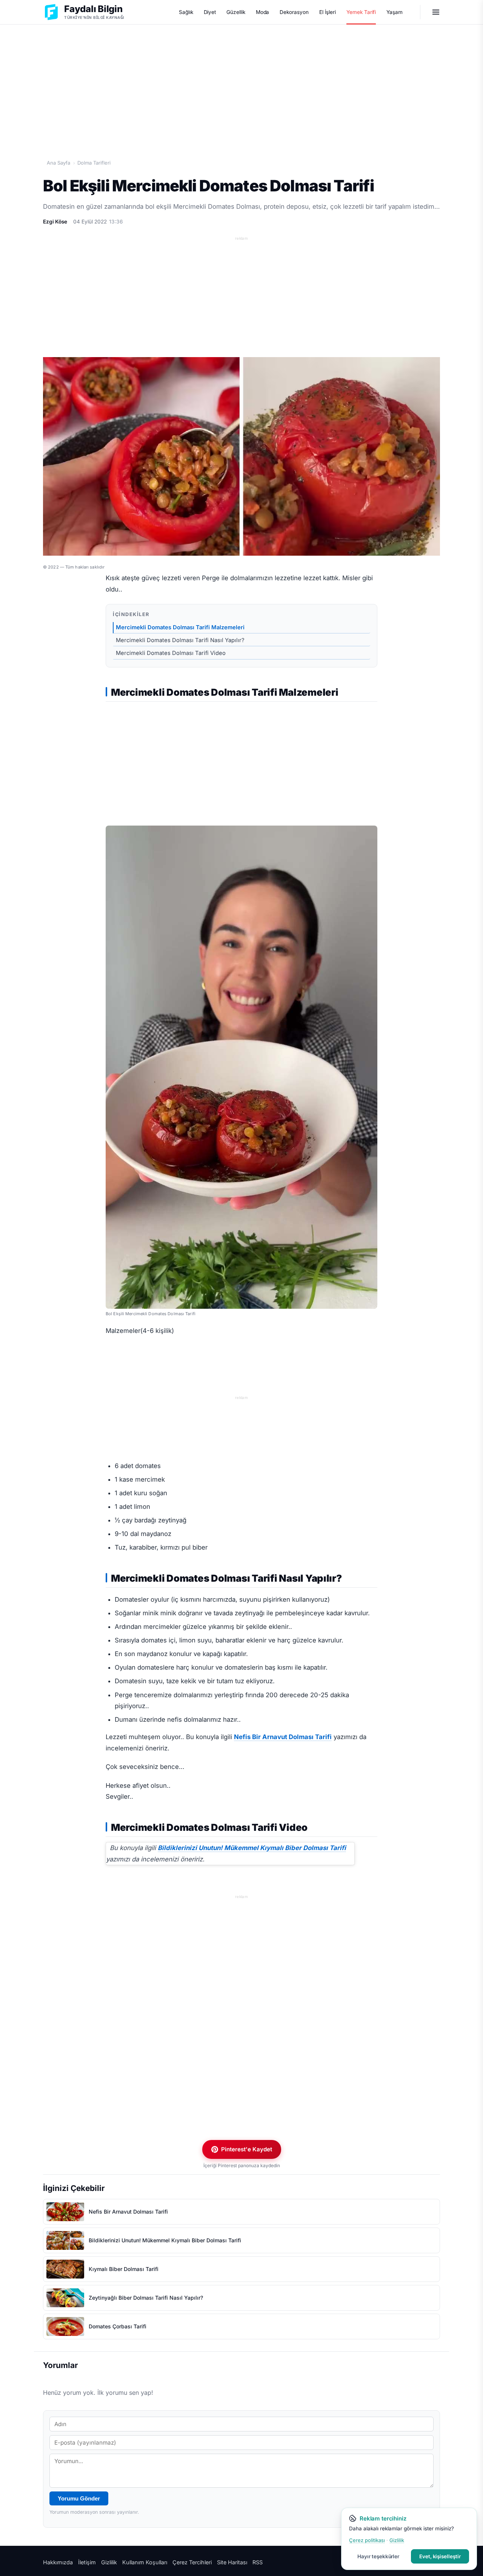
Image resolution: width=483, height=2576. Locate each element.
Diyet (210, 12)
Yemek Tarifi (361, 12)
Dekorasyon (294, 12)
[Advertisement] (241, 83)
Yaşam (395, 12)
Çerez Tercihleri (192, 2562)
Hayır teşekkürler (378, 2556)
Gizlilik (109, 2562)
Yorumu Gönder (79, 2498)
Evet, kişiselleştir (440, 2556)
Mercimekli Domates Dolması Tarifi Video (172, 653)
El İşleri (328, 12)
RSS (258, 2562)
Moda (263, 12)
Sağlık (186, 12)
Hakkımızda (58, 2562)
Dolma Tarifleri (94, 163)
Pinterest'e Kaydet (247, 2149)
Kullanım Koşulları (145, 2562)
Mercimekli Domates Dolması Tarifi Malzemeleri (180, 627)
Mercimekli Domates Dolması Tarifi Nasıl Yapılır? (180, 640)
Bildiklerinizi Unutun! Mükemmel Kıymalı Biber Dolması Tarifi (252, 1848)
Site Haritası (232, 2562)
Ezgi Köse (55, 222)
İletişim (87, 2562)
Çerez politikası (367, 2540)
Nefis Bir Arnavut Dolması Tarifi (283, 1737)
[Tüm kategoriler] (436, 12)
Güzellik (236, 12)
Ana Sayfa (58, 163)
